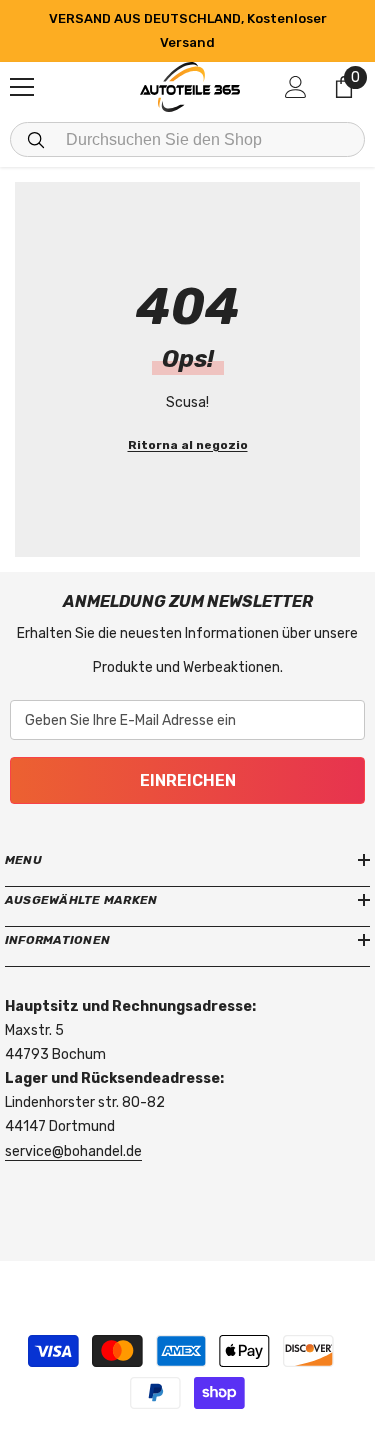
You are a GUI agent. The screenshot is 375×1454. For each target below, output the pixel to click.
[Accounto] (296, 87)
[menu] (22, 87)
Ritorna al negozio (188, 445)
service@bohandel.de (73, 1151)
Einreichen (188, 780)
